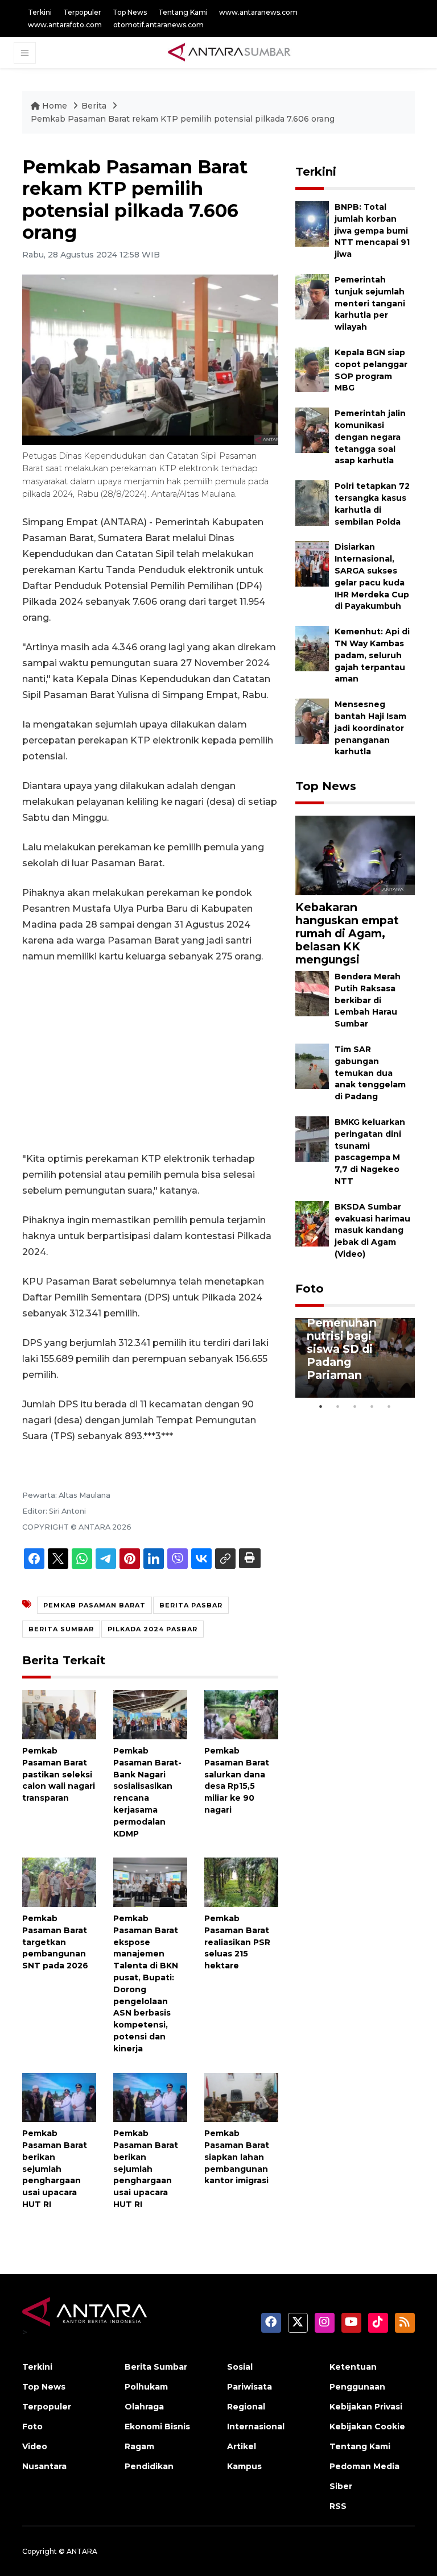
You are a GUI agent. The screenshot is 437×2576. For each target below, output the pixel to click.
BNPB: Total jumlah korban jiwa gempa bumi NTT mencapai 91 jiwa (372, 230)
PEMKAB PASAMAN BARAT (94, 1605)
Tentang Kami (183, 12)
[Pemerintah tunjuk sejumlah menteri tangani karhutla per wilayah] (312, 296)
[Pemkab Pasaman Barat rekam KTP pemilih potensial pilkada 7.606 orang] (355, 855)
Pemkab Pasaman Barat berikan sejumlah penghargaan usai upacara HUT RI (55, 2169)
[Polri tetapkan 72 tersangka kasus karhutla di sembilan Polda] (312, 502)
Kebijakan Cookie (367, 2427)
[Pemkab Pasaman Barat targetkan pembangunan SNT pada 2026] (59, 1882)
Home (55, 106)
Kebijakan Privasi (366, 2407)
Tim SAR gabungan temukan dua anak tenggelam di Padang (370, 1073)
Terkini (40, 12)
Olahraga (144, 2407)
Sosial (240, 2367)
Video (35, 2446)
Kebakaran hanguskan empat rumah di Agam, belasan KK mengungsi (347, 933)
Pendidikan (149, 2466)
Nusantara (44, 2466)
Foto (310, 1289)
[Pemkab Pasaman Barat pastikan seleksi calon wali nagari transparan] (59, 1714)
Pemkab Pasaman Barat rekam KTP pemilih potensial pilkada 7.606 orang (183, 119)
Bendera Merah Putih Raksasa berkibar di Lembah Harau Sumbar (368, 1000)
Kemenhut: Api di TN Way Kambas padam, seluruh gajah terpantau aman (372, 655)
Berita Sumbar (156, 2367)
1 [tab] (321, 1406)
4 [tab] (372, 1406)
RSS (338, 2506)
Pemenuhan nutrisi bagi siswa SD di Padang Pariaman (342, 1349)
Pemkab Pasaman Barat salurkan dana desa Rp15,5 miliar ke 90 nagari (237, 1780)
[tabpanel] (355, 1358)
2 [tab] (338, 1406)
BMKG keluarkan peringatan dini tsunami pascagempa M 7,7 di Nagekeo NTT (370, 1152)
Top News (130, 12)
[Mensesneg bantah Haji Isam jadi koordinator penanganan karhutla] (312, 720)
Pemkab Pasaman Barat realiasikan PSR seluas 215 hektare (237, 1942)
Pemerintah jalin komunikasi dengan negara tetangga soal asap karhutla (370, 437)
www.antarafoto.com (65, 25)
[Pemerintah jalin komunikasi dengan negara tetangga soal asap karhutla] (312, 429)
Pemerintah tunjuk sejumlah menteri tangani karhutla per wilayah (370, 303)
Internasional (256, 2427)
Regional (246, 2407)
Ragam (139, 2446)
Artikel (242, 2446)
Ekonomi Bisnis (157, 2427)
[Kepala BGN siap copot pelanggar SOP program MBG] (312, 369)
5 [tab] (389, 1406)
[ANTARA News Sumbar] (229, 52)
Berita (95, 106)
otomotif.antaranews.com (158, 25)
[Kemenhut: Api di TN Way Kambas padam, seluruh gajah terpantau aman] (312, 648)
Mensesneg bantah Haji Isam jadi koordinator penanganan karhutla (370, 728)
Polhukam (146, 2387)
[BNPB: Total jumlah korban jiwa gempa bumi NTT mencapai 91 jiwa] (312, 223)
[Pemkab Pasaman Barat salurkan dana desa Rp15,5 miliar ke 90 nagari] (241, 1714)
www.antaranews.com (258, 12)
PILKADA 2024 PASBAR (152, 1629)
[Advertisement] (150, 1058)
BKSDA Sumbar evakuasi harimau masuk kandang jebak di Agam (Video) (372, 1230)
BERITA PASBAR (191, 1605)
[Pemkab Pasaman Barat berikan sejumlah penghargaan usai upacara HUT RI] (59, 2097)
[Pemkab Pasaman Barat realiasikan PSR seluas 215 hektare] (241, 1882)
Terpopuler (82, 12)
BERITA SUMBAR (61, 1629)
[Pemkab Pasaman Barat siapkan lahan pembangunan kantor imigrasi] (241, 2097)
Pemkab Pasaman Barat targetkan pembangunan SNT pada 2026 (55, 1942)
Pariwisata (250, 2387)
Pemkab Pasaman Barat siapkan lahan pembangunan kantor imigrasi (237, 2157)
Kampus (244, 2466)
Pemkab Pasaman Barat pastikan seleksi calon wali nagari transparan (59, 1774)
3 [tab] (355, 1406)
